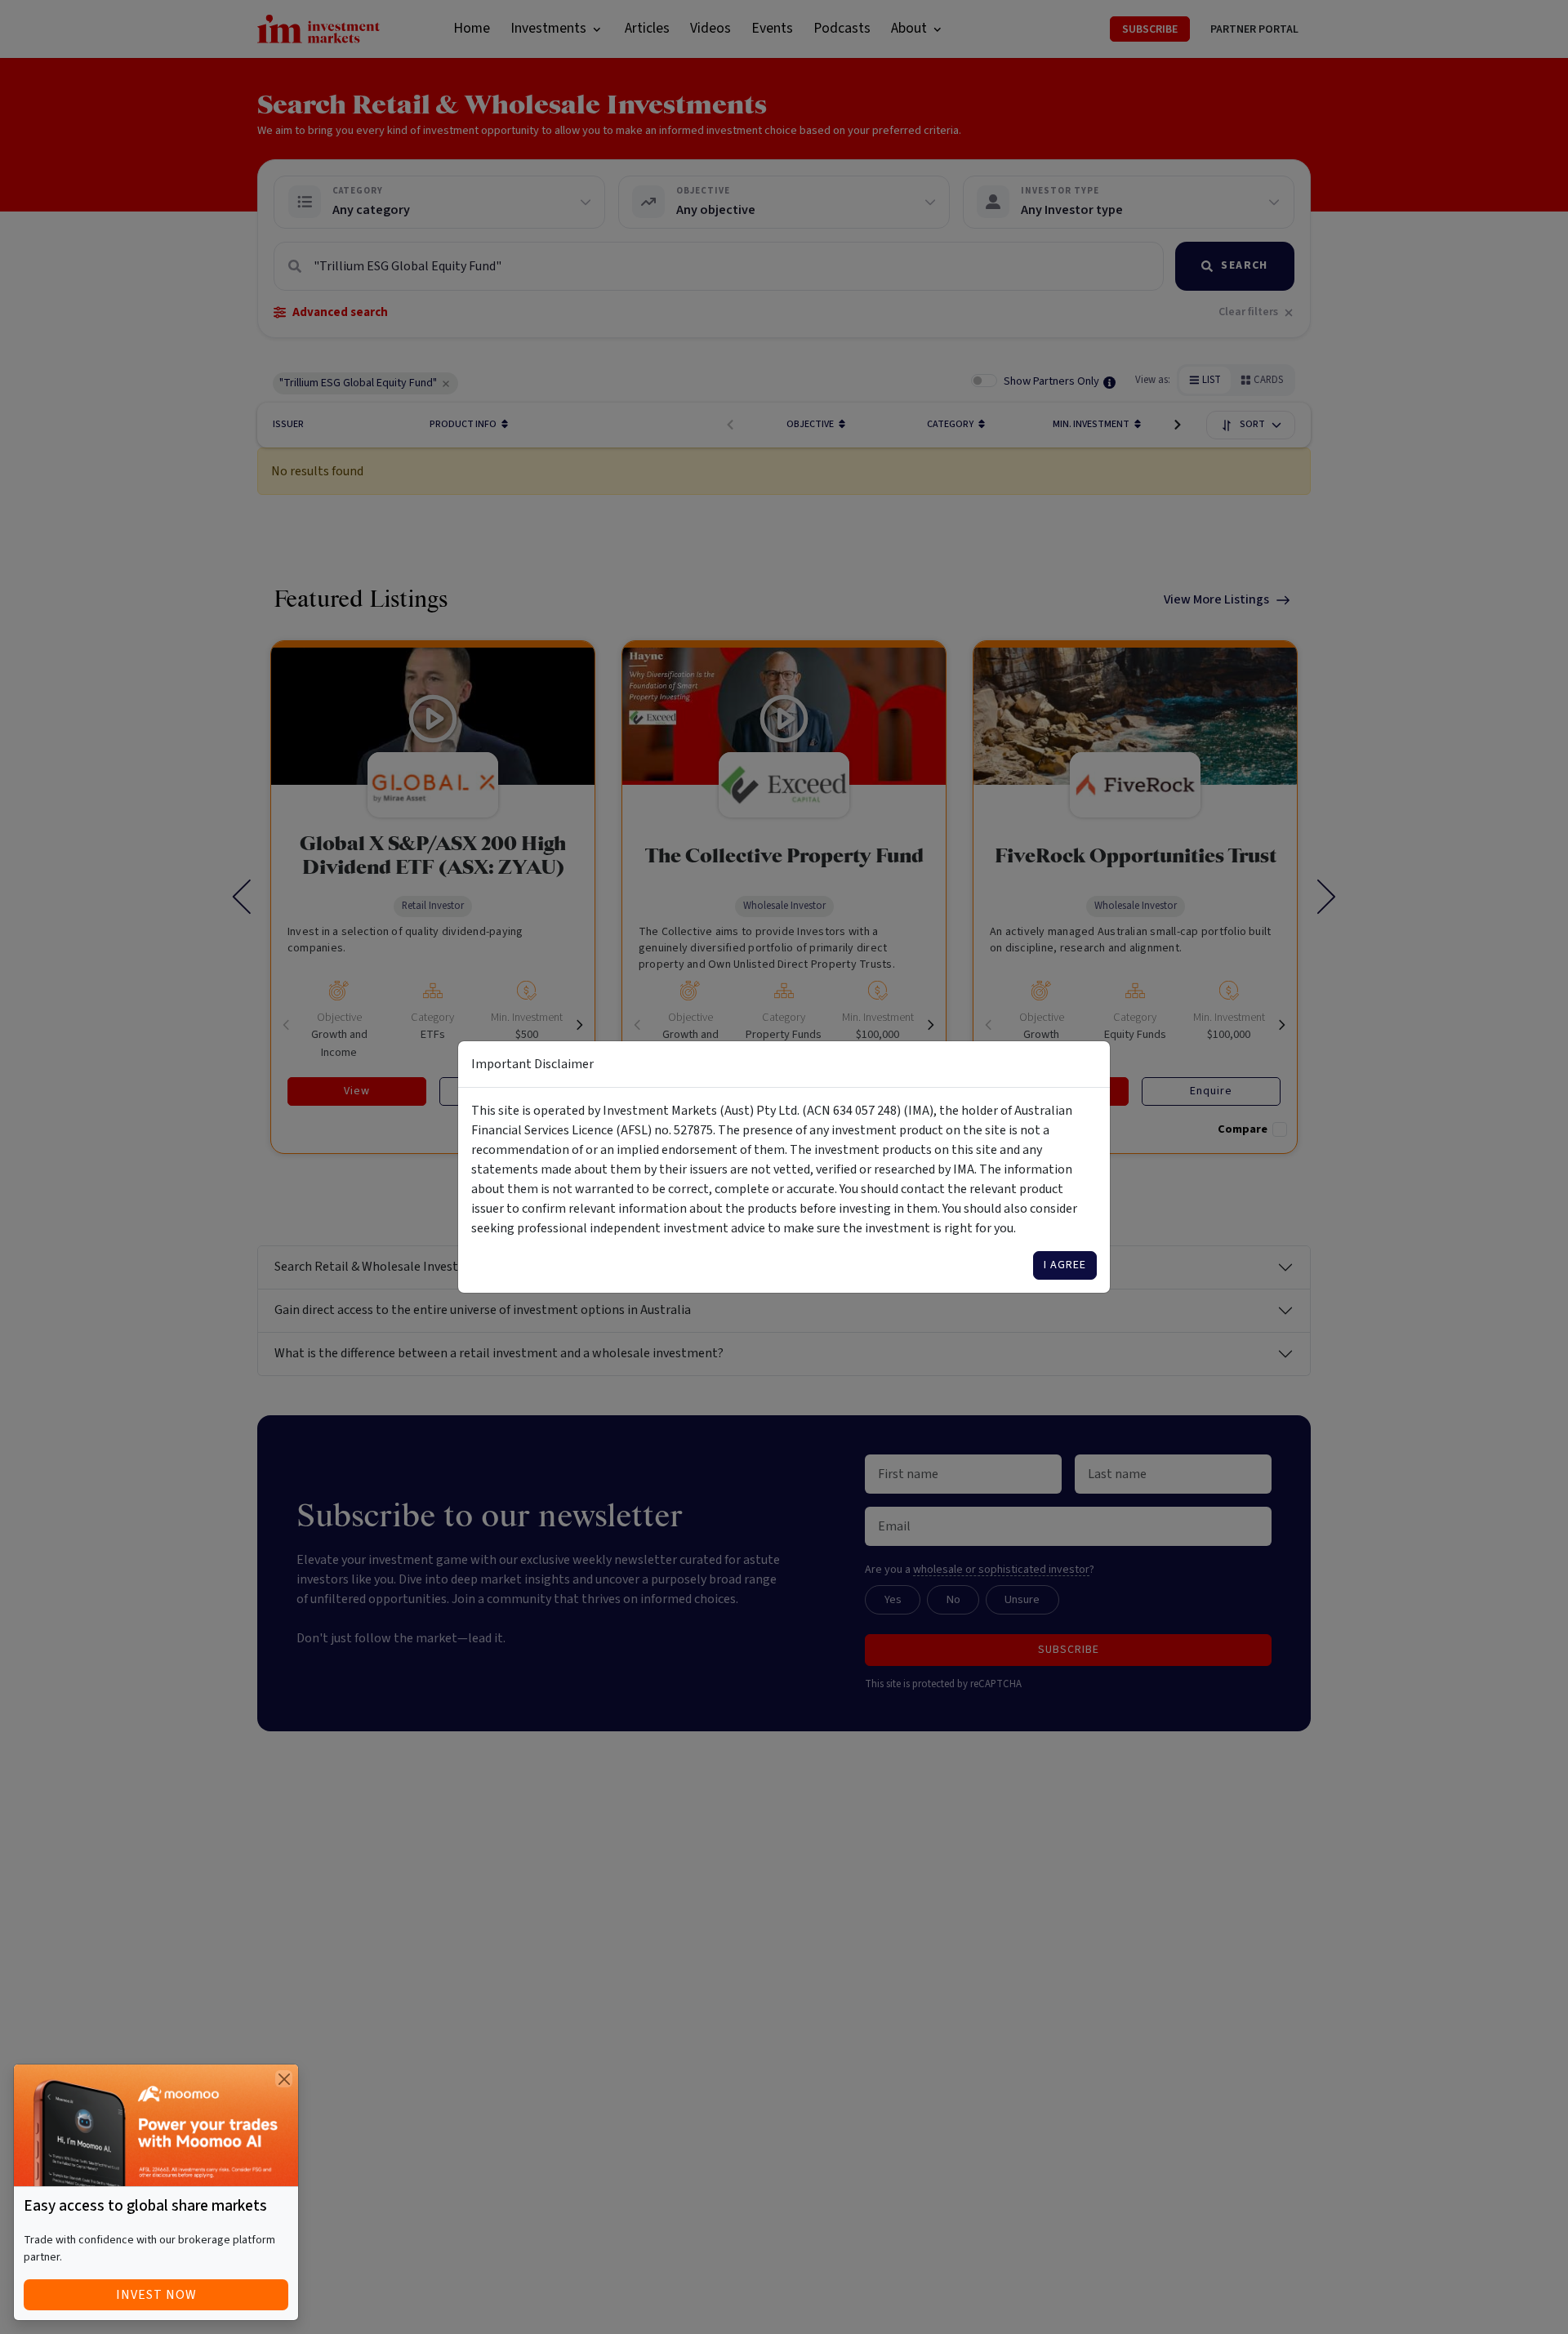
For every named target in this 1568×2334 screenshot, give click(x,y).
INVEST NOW (156, 2295)
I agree (1065, 1265)
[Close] (284, 2079)
